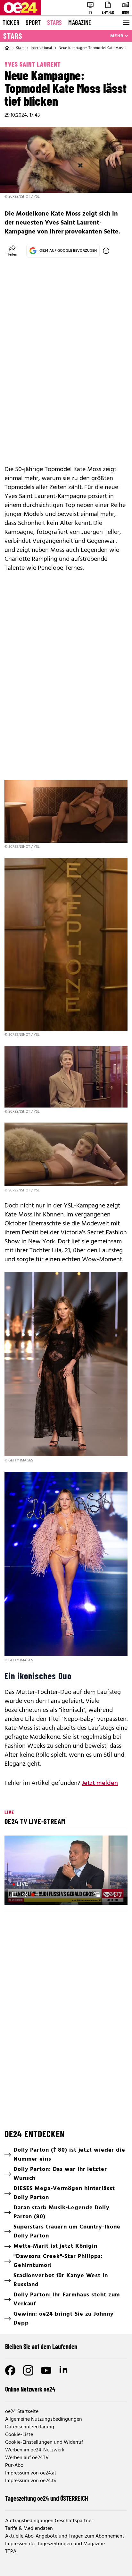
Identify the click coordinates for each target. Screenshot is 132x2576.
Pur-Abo (14, 2466)
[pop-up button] (107, 1894)
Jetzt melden (100, 1783)
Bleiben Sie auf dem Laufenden (41, 2346)
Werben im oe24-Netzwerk (35, 2450)
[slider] (38, 1894)
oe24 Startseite (22, 2412)
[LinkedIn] (64, 2370)
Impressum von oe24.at (31, 2473)
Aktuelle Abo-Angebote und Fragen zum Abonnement (65, 2536)
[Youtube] (46, 2370)
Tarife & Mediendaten (29, 2529)
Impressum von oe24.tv (31, 2481)
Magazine (80, 22)
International (41, 48)
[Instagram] (28, 2370)
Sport (33, 22)
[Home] (7, 48)
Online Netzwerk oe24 (30, 2389)
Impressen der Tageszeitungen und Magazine (55, 2544)
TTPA (11, 2552)
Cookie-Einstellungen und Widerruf (44, 2442)
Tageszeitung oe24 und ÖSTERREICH (47, 2498)
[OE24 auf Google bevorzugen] (106, 251)
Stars (54, 22)
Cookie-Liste (19, 2435)
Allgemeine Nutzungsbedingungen (44, 2419)
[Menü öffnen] (126, 23)
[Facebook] (10, 2370)
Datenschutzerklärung (30, 2427)
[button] (67, 1871)
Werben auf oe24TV (27, 2458)
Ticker (11, 22)
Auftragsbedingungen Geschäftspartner (49, 2521)
